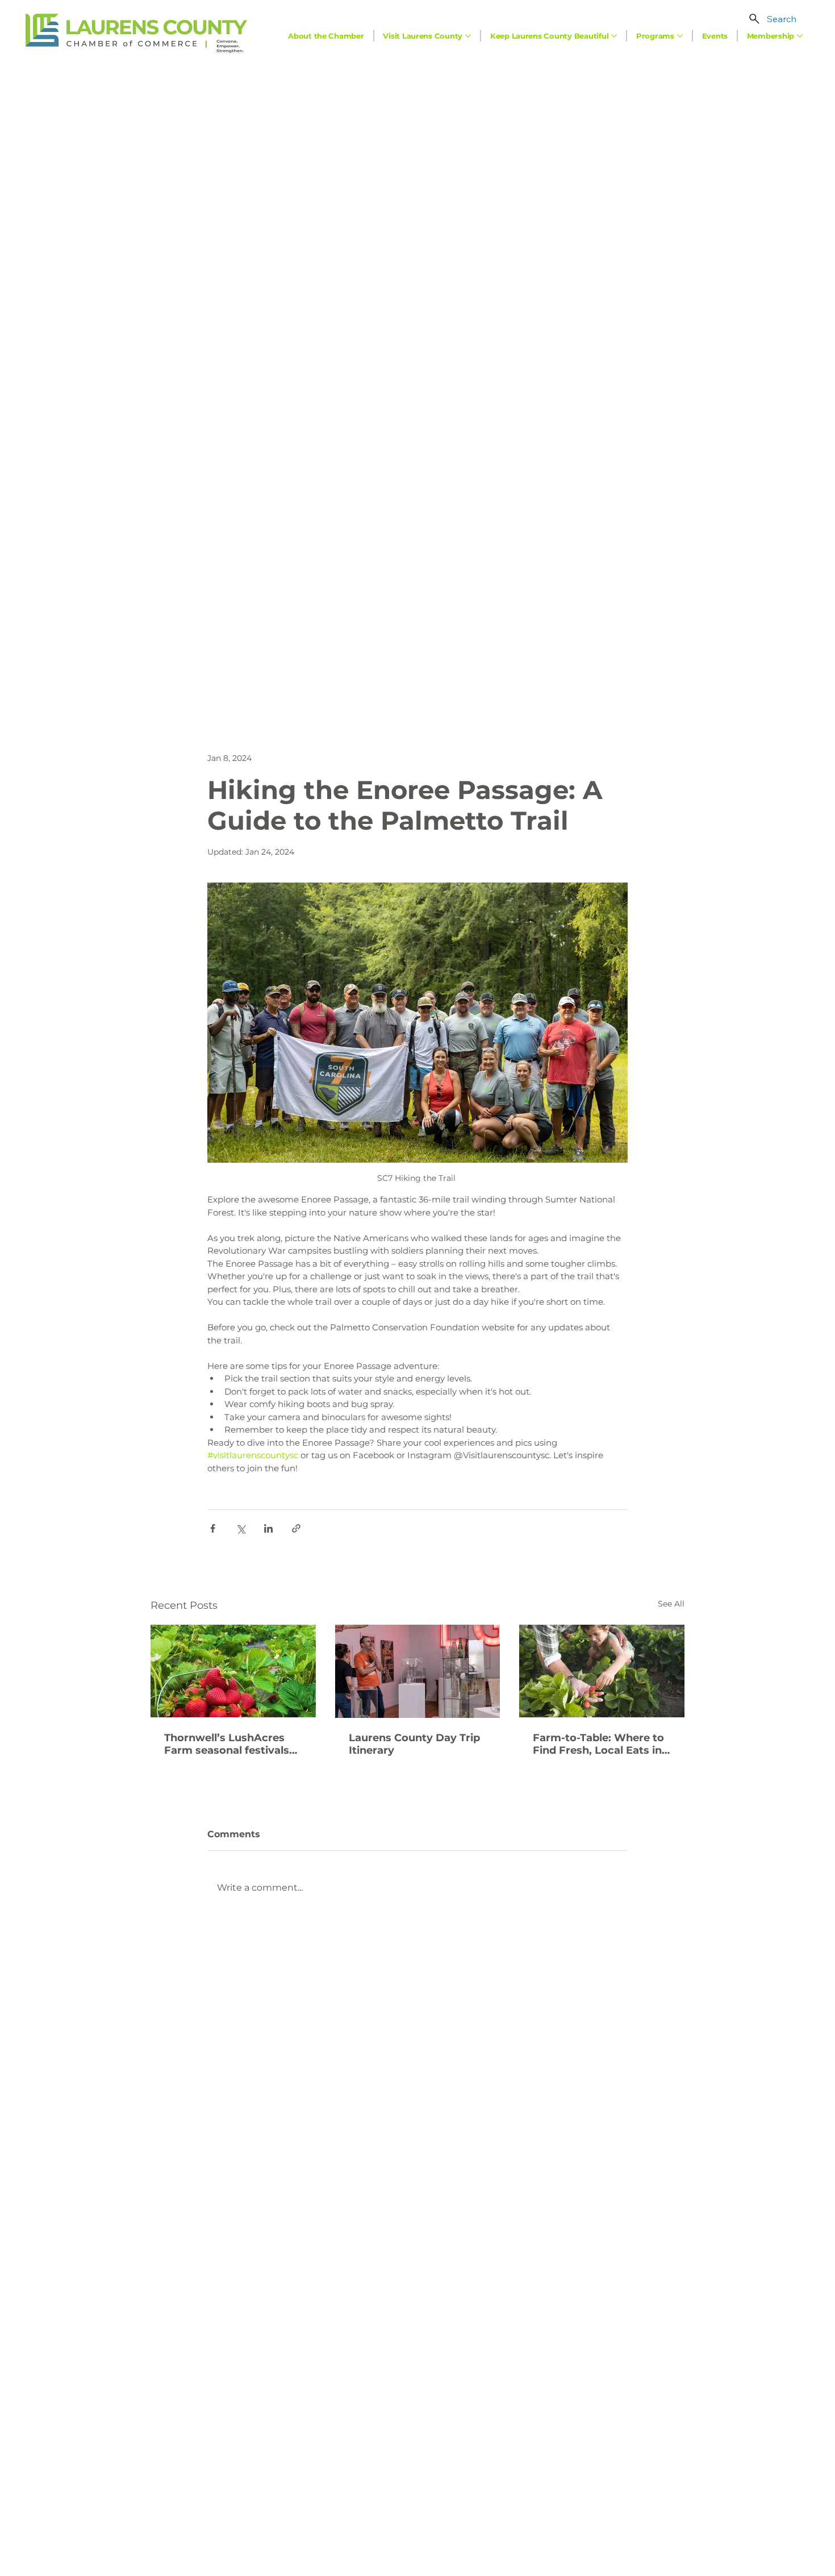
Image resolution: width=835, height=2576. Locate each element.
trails (260, 1491)
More (592, 684)
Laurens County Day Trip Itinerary (414, 1744)
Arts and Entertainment (364, 684)
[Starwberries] (233, 1671)
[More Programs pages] (680, 36)
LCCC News (462, 684)
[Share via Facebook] (213, 1528)
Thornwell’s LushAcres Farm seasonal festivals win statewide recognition (227, 1744)
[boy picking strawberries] (602, 1671)
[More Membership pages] (800, 36)
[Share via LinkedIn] (268, 1528)
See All (671, 1604)
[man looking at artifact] (418, 1671)
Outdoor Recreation (249, 684)
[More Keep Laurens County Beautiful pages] (614, 36)
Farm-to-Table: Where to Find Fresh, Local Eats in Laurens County (598, 1744)
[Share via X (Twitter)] (241, 1528)
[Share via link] (296, 1528)
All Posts (166, 684)
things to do (229, 1491)
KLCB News (534, 684)
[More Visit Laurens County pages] (468, 36)
